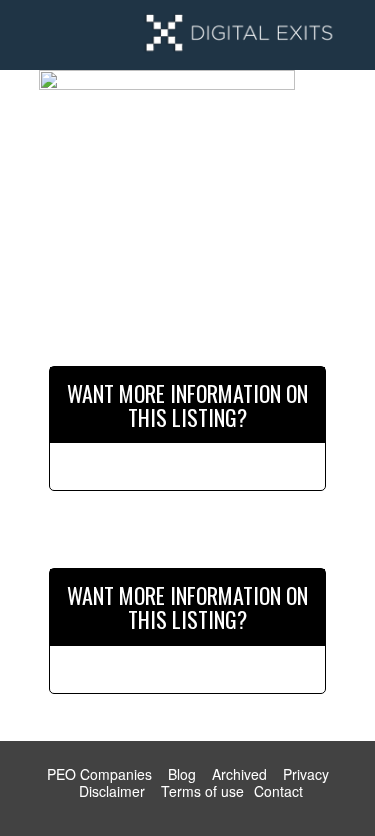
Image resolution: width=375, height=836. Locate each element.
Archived (239, 774)
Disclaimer (112, 791)
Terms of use (202, 791)
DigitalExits (238, 35)
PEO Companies (99, 774)
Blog (182, 774)
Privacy (306, 774)
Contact (278, 791)
